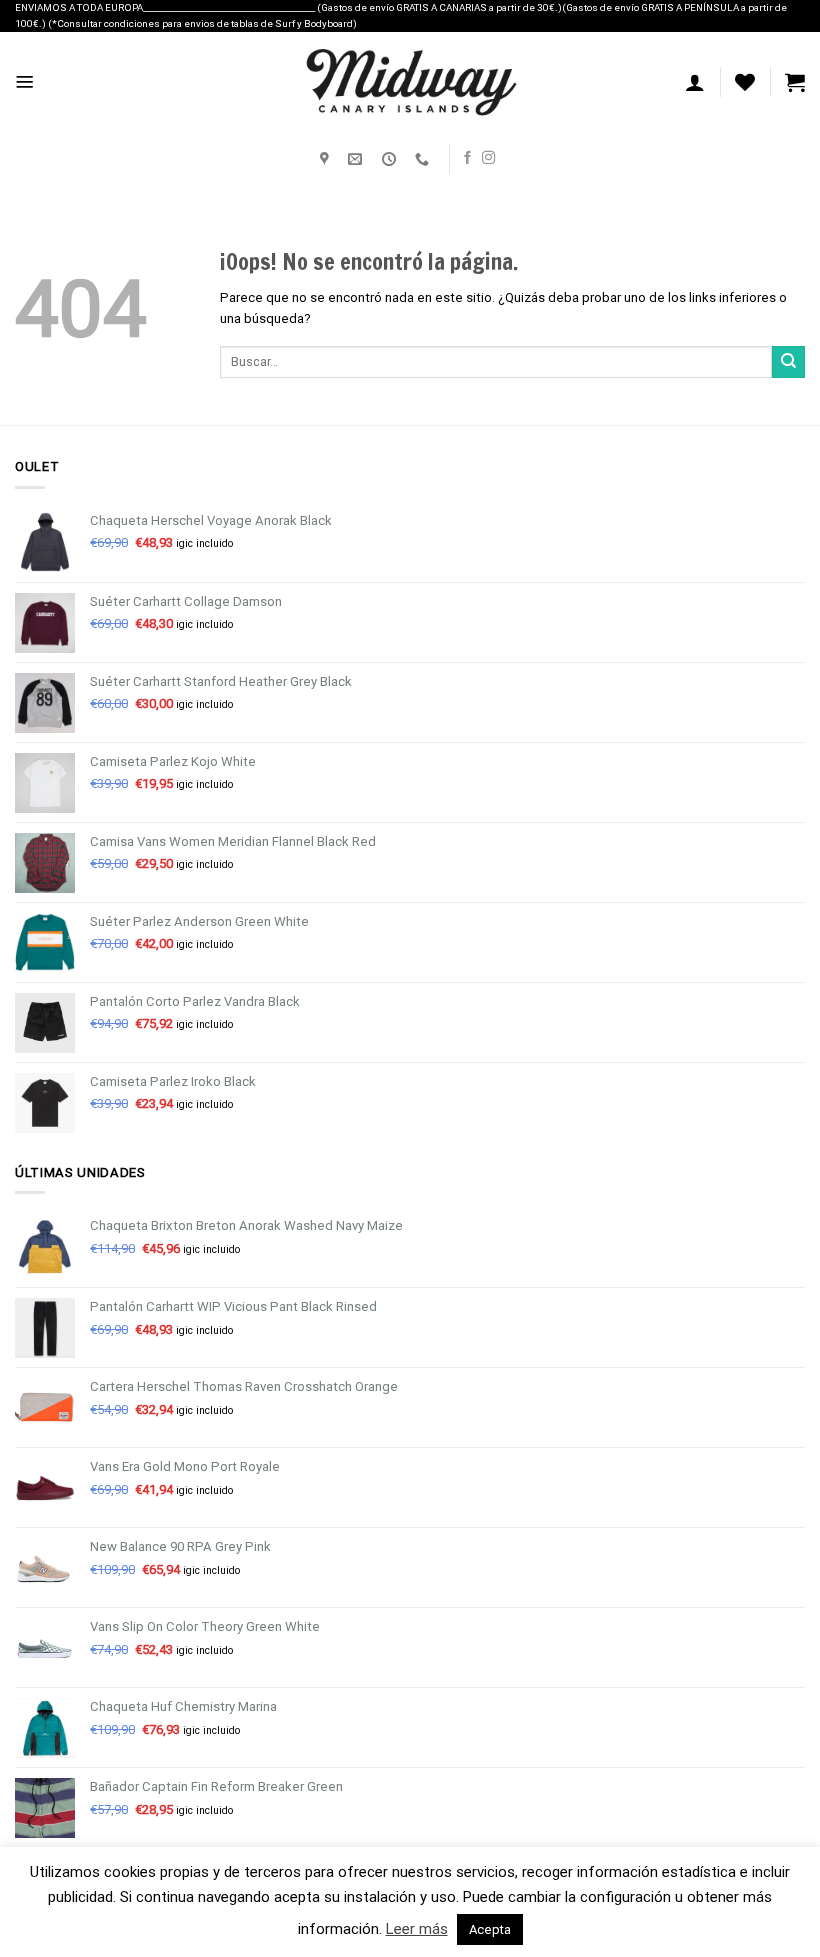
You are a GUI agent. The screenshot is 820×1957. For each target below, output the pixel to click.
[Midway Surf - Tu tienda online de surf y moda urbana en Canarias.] (410, 82)
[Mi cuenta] (695, 82)
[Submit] (788, 362)
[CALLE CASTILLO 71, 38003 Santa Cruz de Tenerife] (327, 159)
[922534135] (424, 159)
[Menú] (25, 82)
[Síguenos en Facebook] (467, 158)
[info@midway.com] (357, 159)
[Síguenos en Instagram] (488, 158)
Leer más (417, 1929)
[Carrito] (795, 82)
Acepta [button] (490, 1929)
